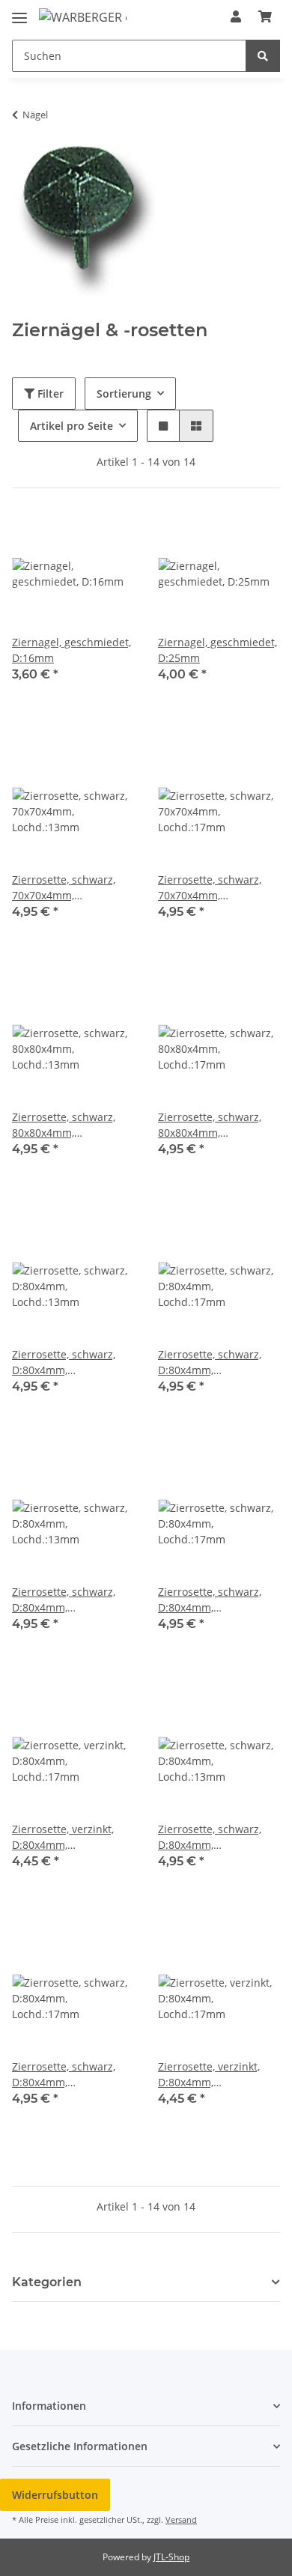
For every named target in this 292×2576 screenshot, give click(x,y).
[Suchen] (263, 56)
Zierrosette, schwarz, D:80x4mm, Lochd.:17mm (210, 1363)
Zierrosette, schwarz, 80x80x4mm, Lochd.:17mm (210, 1125)
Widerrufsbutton (55, 2495)
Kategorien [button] (47, 2282)
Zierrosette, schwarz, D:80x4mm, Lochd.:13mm (64, 1363)
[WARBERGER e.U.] (83, 17)
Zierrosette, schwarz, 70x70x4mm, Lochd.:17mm (210, 888)
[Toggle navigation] (19, 12)
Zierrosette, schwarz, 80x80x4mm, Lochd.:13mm (64, 1125)
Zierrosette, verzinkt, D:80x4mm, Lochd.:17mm (63, 1837)
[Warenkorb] (265, 16)
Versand (181, 2519)
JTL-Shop (171, 2557)
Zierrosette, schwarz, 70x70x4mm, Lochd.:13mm (64, 888)
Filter (49, 394)
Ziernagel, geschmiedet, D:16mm (72, 650)
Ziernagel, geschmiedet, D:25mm (218, 650)
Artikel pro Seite (72, 426)
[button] (236, 16)
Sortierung (124, 394)
